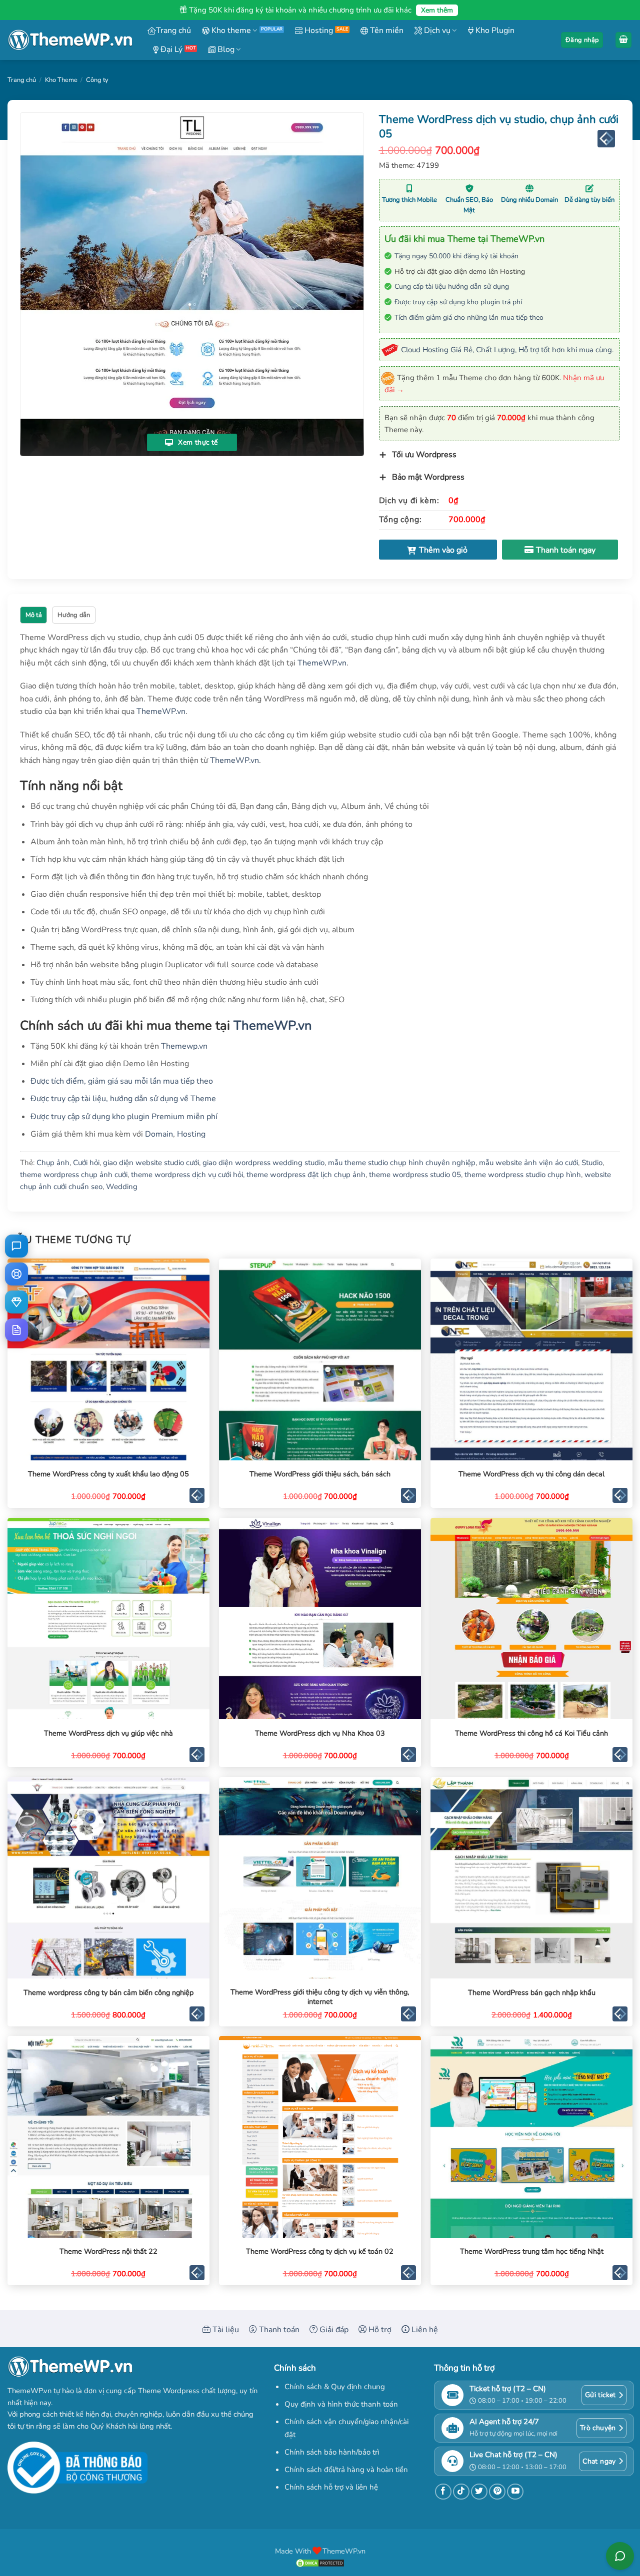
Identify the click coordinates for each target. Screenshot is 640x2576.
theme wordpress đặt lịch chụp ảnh (306, 1175)
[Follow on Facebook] (443, 2492)
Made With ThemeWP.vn (320, 2551)
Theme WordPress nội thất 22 (108, 2252)
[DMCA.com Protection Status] (320, 2563)
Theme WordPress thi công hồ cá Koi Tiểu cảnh (531, 1733)
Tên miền (386, 30)
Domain (159, 1134)
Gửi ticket (600, 2395)
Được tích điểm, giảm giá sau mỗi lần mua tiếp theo (122, 1081)
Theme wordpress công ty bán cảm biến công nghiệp (108, 1993)
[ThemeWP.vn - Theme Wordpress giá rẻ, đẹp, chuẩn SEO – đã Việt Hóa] (70, 40)
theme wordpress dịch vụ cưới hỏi (187, 1175)
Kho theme (230, 30)
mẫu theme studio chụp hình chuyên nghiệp (402, 1163)
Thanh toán (278, 2330)
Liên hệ (424, 2330)
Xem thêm (437, 10)
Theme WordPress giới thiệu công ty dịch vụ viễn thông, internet (320, 1997)
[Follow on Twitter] (479, 2492)
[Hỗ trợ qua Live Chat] (16, 1246)
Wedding (122, 1187)
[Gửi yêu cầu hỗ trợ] (16, 1274)
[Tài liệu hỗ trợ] (16, 1330)
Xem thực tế (197, 442)
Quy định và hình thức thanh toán (341, 2404)
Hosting (318, 30)
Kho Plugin (494, 30)
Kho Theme (61, 80)
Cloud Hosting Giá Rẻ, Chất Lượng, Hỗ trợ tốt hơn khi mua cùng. (507, 350)
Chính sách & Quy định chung (335, 2387)
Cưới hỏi (86, 1163)
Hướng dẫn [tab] (74, 615)
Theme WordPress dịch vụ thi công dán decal (531, 1474)
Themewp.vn (184, 1046)
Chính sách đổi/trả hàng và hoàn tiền (346, 2470)
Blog (225, 49)
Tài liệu (225, 2330)
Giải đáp (333, 2330)
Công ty (97, 80)
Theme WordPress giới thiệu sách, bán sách (320, 1474)
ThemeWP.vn (322, 663)
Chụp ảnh (53, 1163)
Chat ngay (599, 2461)
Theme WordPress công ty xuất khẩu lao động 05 (108, 1474)
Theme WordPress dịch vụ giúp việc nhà (108, 1733)
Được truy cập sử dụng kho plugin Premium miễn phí (124, 1117)
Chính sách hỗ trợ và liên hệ (331, 2487)
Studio (592, 1163)
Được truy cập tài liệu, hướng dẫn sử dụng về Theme (123, 1099)
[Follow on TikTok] (461, 2492)
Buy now (560, 550)
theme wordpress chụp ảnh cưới (74, 1175)
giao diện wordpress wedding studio (263, 1163)
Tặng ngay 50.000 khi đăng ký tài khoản (456, 256)
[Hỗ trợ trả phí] (16, 1302)
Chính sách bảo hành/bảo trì (332, 2452)
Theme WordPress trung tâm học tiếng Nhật (532, 2252)
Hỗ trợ (379, 2330)
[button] (582, 40)
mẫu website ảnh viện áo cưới (528, 1163)
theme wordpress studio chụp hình (523, 1175)
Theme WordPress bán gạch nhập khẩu (532, 1993)
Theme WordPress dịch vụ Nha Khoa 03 (320, 1733)
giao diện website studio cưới (151, 1163)
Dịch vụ (436, 30)
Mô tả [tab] (34, 615)
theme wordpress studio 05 (415, 1175)
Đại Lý (170, 49)
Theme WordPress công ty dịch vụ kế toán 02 (320, 2252)
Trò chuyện (598, 2428)
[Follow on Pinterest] (497, 2492)
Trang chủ (173, 30)
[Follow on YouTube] (515, 2492)
